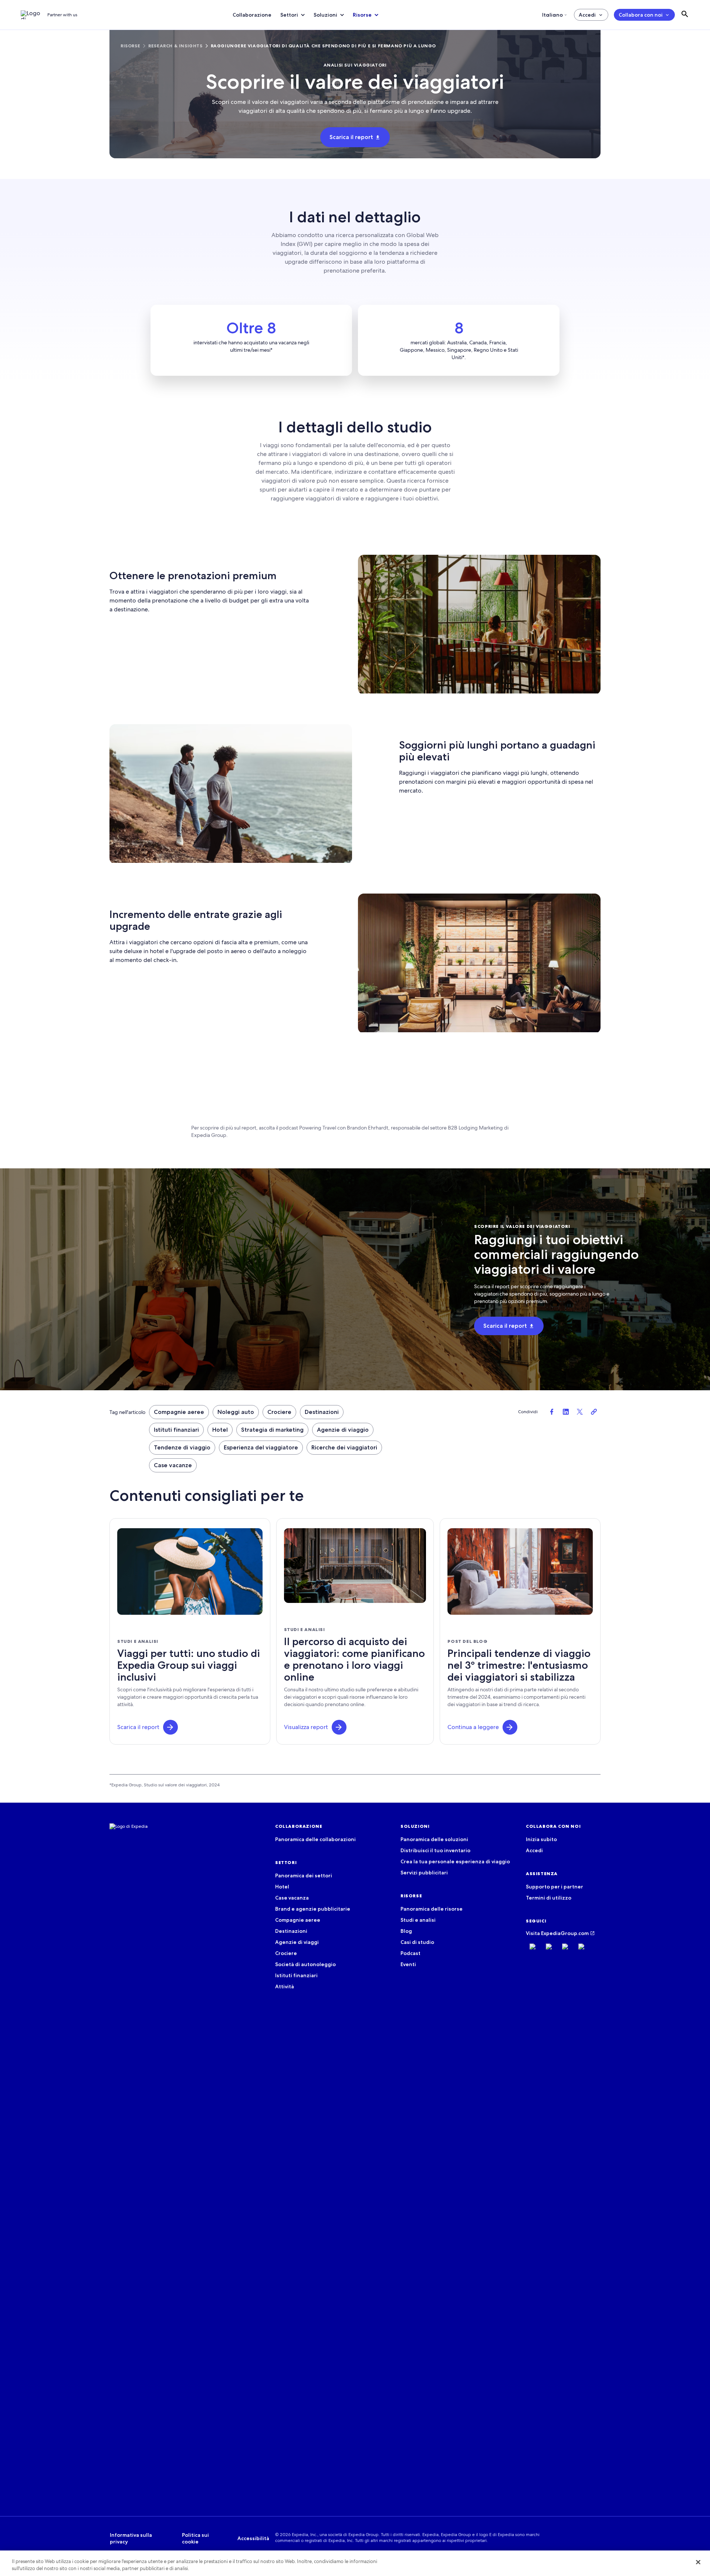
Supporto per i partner (555, 1887)
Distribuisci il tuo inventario (435, 1850)
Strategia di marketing (272, 1430)
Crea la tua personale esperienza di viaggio (455, 1861)
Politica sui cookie (195, 2538)
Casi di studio (417, 1942)
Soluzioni (325, 15)
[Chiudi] (698, 2562)
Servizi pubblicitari (424, 1873)
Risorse (362, 15)
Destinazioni (322, 1412)
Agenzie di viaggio (343, 1430)
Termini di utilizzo (549, 1898)
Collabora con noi (641, 15)
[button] (170, 1727)
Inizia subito (541, 1839)
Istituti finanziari (176, 1430)
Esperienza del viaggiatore (261, 1447)
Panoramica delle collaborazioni (315, 1839)
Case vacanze (173, 1465)
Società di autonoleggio (305, 1964)
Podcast (410, 1953)
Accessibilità (253, 2538)
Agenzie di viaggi (297, 1942)
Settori (289, 15)
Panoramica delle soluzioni (434, 1839)
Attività (285, 1986)
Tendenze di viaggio (182, 1447)
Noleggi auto (236, 1412)
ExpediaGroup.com (565, 1933)
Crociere (279, 1412)
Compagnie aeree (179, 1412)
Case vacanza (292, 1898)
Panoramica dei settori (304, 1876)
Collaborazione (252, 15)
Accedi (587, 15)
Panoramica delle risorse (432, 1909)
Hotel (220, 1430)
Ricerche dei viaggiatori (344, 1447)
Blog (406, 1931)
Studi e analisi (418, 1920)
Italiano (552, 15)
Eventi (408, 1964)
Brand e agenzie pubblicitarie (313, 1909)
